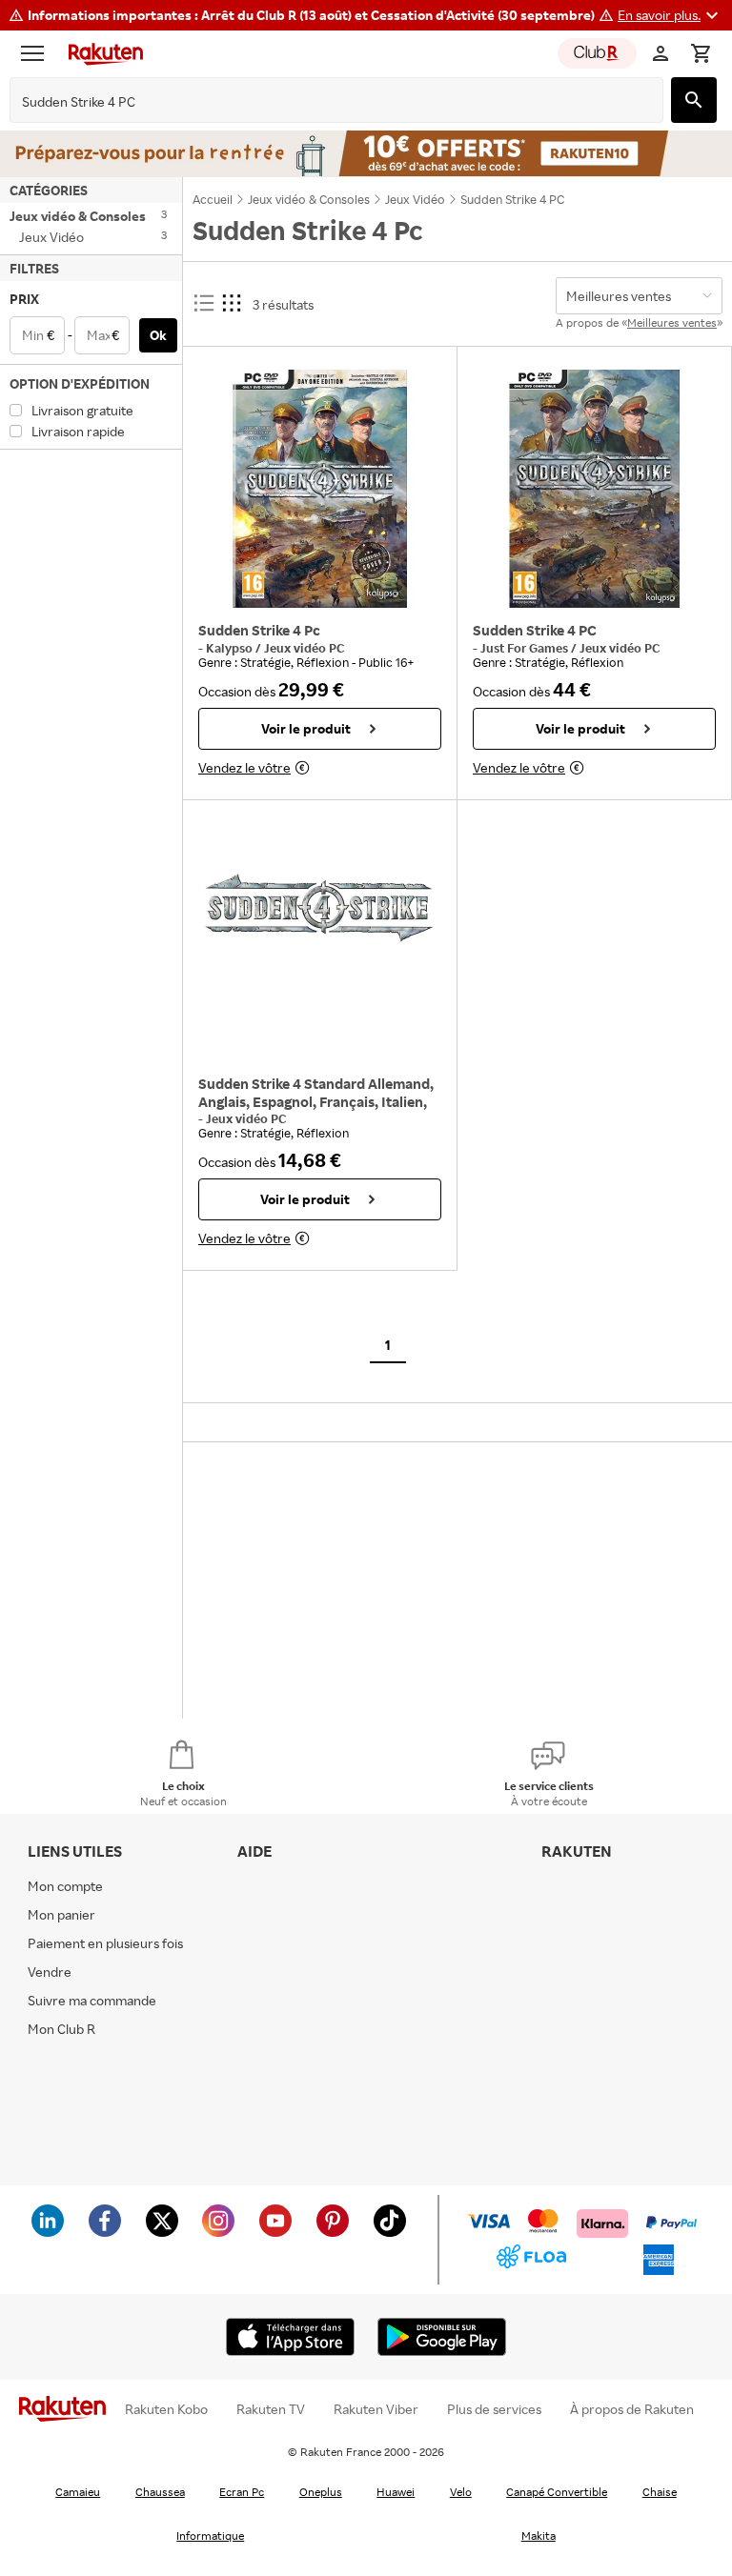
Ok (158, 335)
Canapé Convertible (557, 2492)
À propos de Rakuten (632, 2409)
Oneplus (321, 2492)
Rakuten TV (271, 2409)
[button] (671, 15)
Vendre (50, 1972)
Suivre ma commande (92, 2000)
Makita (539, 2536)
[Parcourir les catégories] (37, 53)
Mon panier (61, 1914)
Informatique (210, 2536)
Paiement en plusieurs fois (105, 1943)
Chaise (660, 2492)
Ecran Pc (242, 2492)
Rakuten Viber (376, 2409)
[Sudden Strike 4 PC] (594, 489)
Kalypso (231, 648)
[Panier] (701, 53)
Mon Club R (61, 2029)
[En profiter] (366, 153)
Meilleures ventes (672, 322)
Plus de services (494, 2409)
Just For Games (526, 648)
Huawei (396, 2492)
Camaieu (78, 2492)
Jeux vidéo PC (304, 648)
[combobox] (322, 102)
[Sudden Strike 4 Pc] (320, 489)
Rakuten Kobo (166, 2409)
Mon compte (65, 1886)
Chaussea (160, 2492)
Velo (461, 2492)
